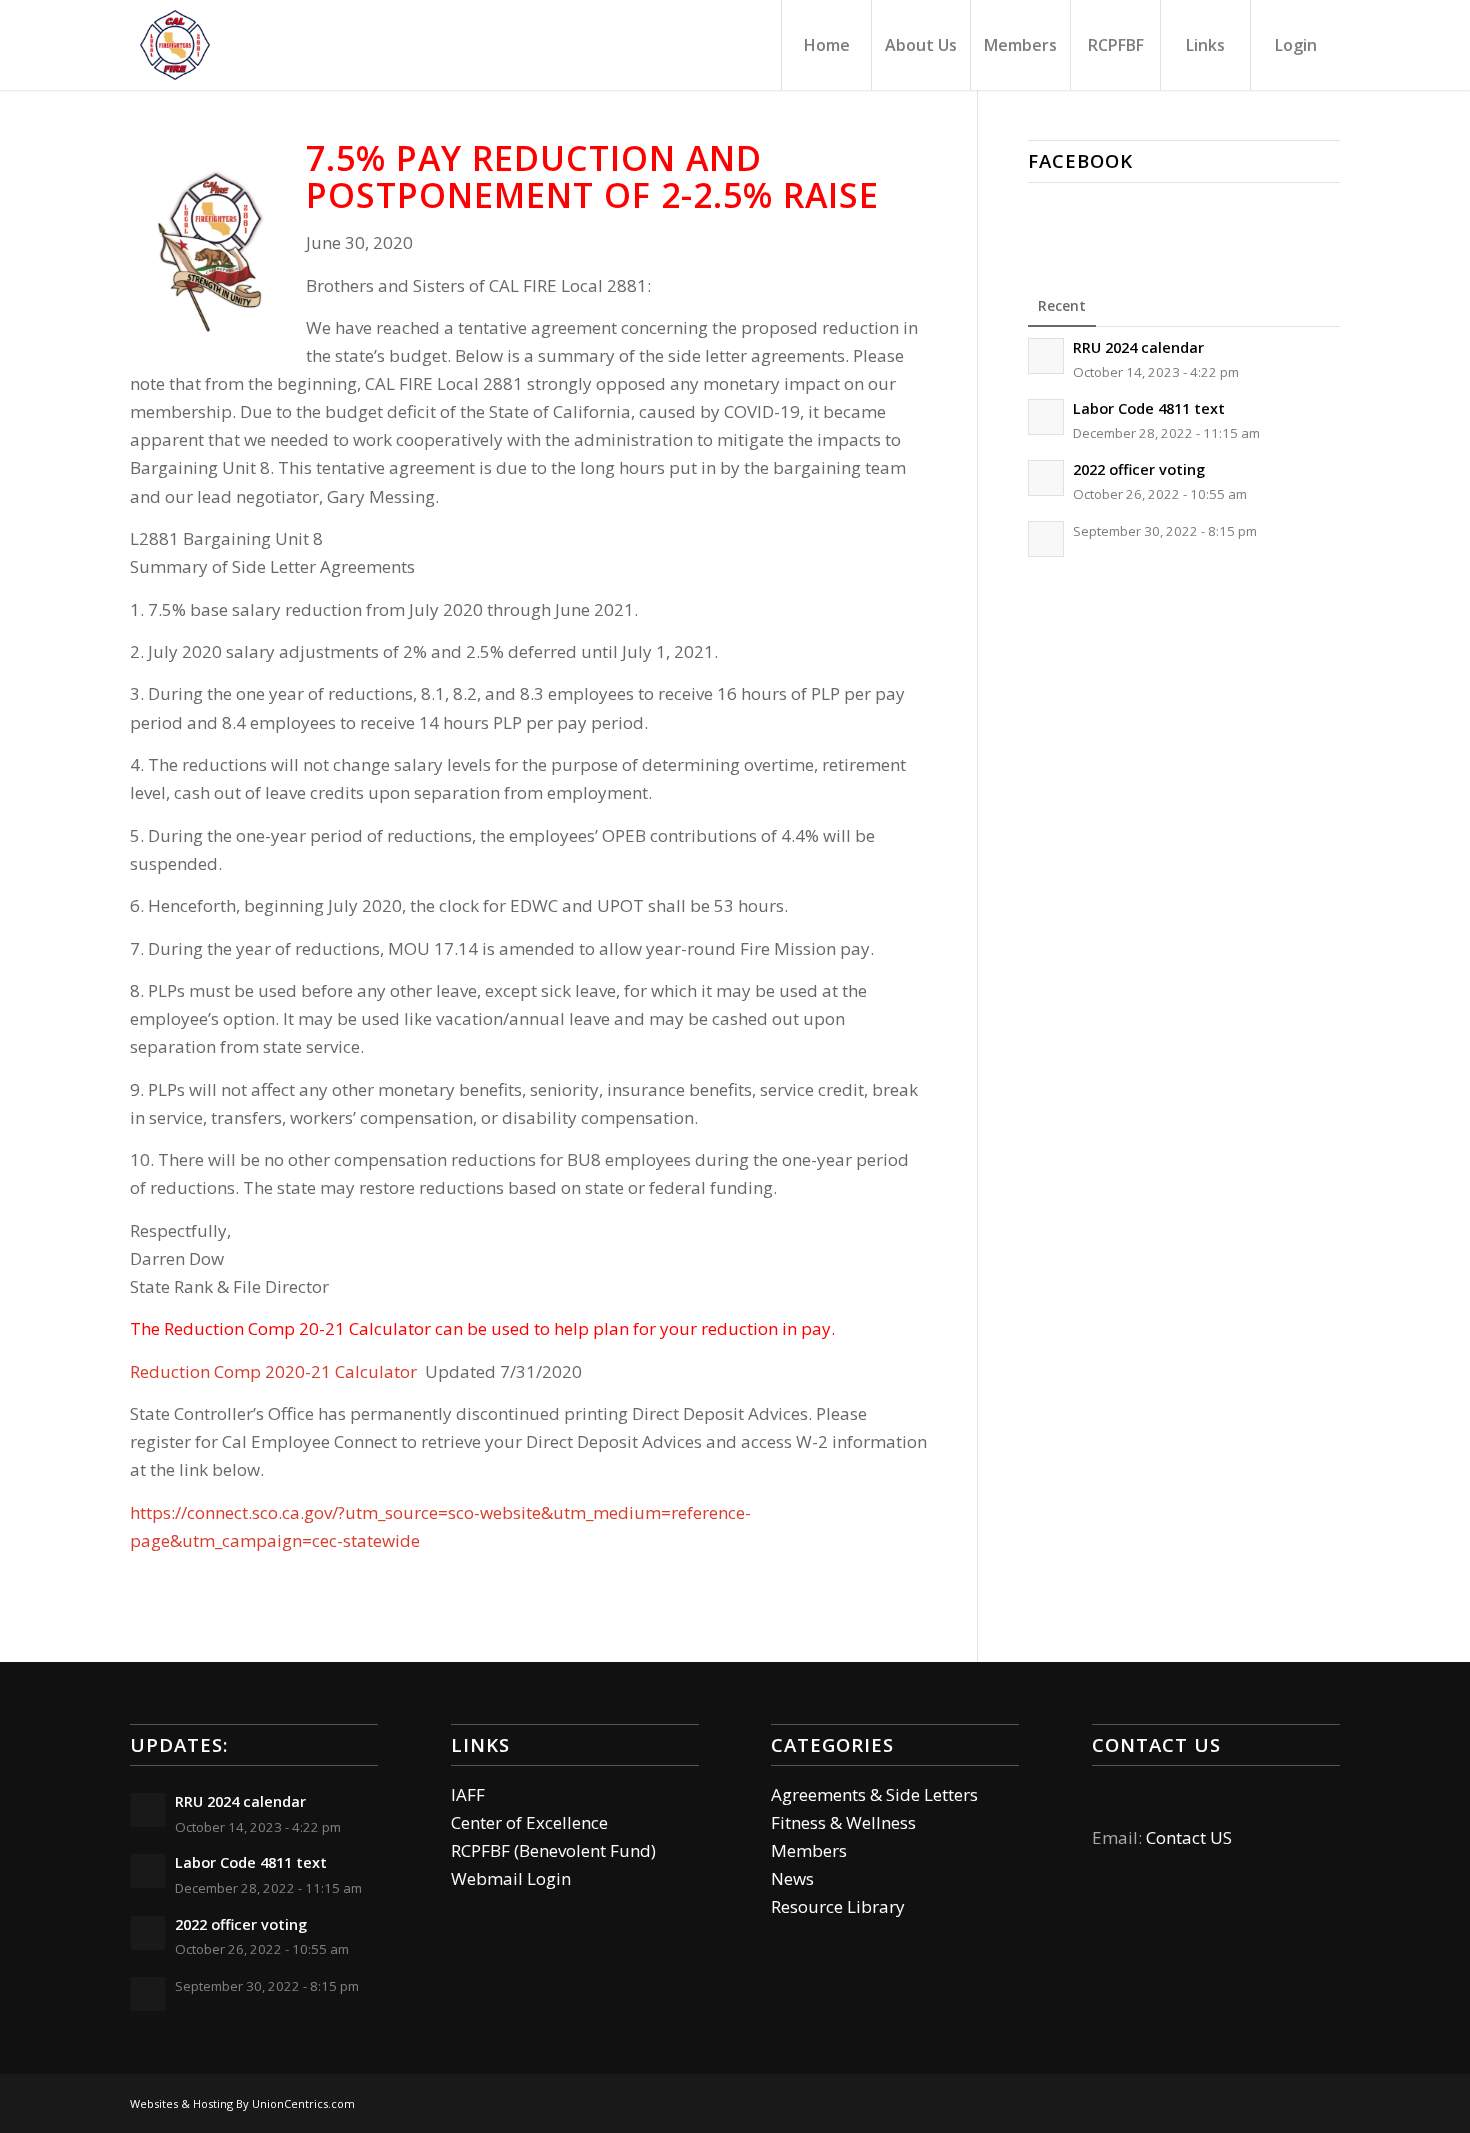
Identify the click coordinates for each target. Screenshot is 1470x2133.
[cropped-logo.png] (175, 45)
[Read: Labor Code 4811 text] (1046, 417)
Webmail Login (511, 1878)
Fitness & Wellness (843, 1822)
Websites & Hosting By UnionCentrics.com (242, 2103)
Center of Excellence (529, 1822)
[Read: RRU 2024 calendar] (1046, 356)
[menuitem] (826, 45)
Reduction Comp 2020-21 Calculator (273, 1371)
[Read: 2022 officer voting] (1046, 478)
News (792, 1878)
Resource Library (838, 1906)
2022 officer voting (1139, 469)
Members (809, 1850)
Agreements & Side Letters (874, 1794)
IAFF (468, 1794)
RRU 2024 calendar (1138, 347)
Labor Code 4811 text (1149, 408)
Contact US (1189, 1837)
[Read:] (1046, 539)
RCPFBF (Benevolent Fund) (553, 1850)
